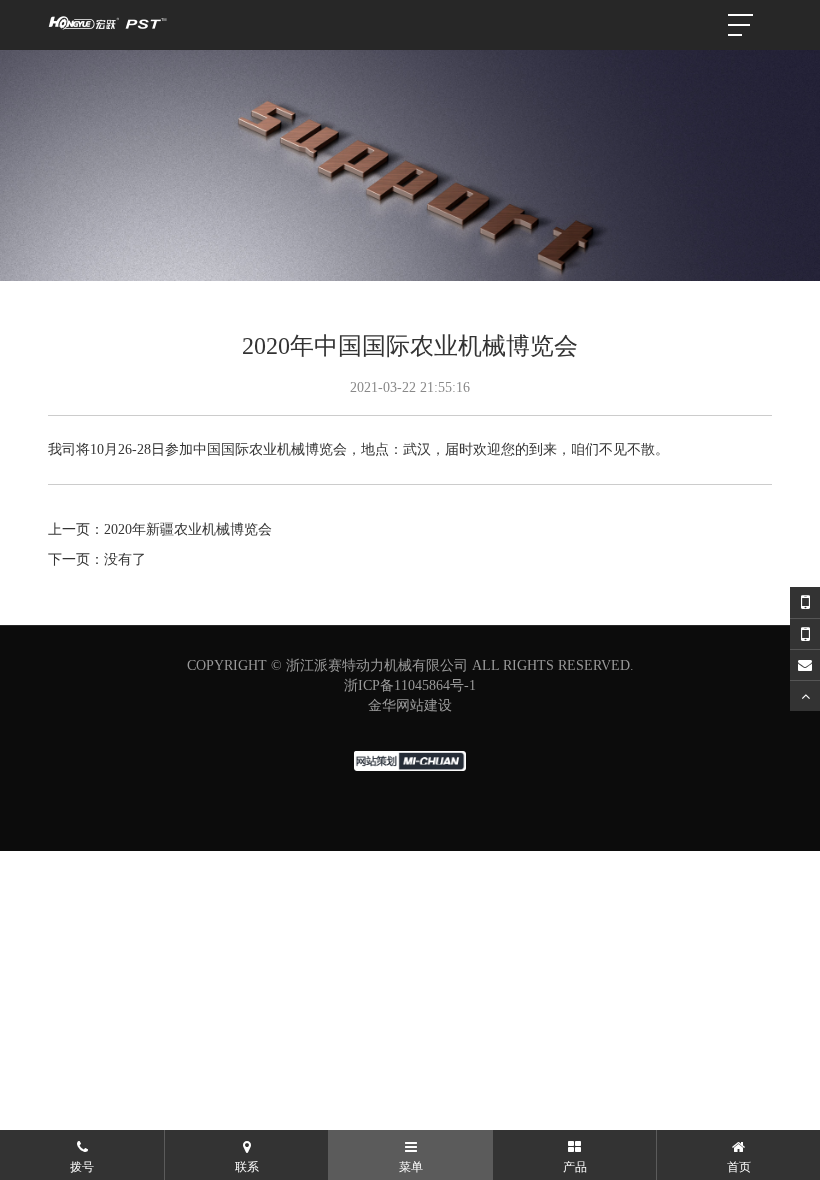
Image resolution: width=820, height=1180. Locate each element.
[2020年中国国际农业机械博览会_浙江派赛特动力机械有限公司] (108, 25)
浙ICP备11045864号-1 (410, 685)
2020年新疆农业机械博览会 (188, 529)
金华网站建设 (410, 705)
